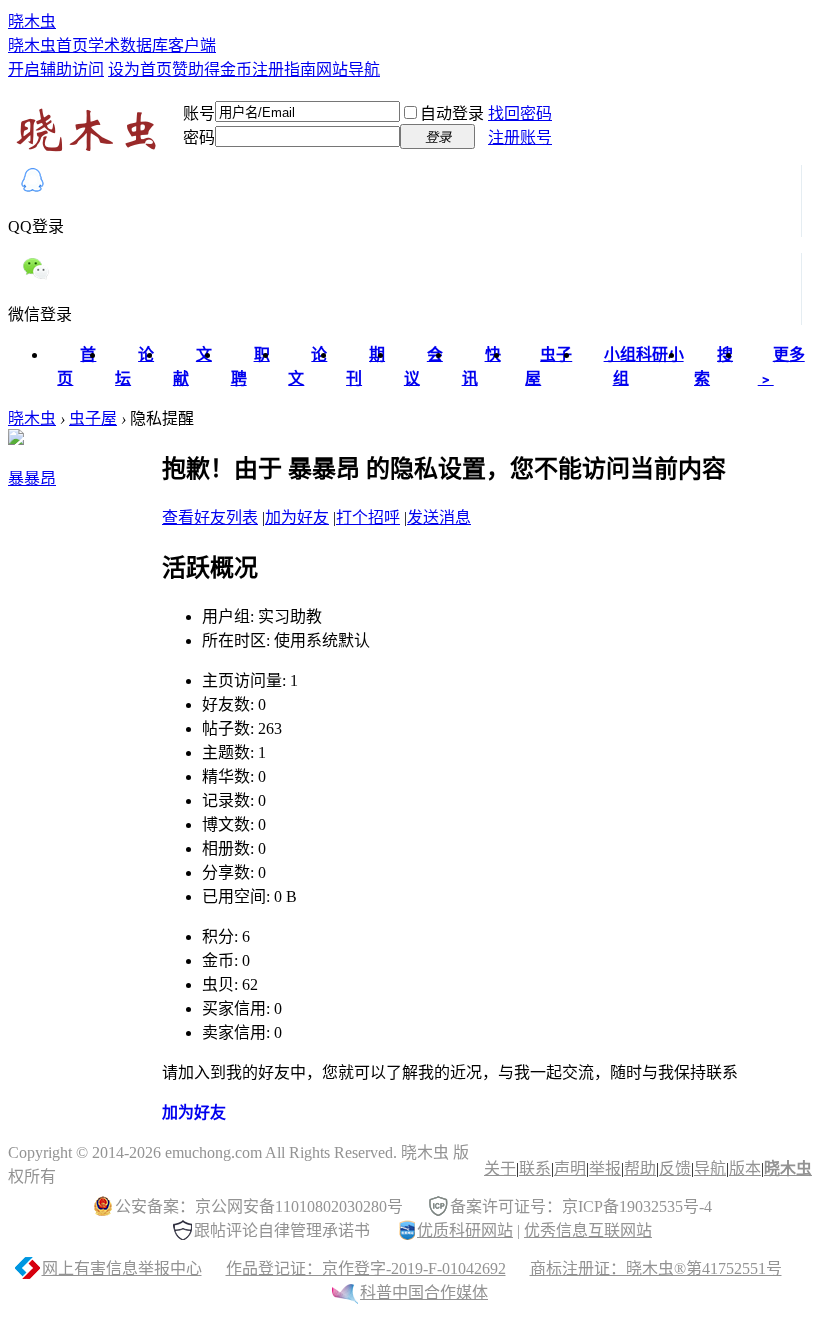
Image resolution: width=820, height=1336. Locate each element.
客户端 (192, 45)
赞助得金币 (212, 69)
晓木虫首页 (48, 45)
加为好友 (297, 517)
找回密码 (520, 113)
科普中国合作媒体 (424, 1292)
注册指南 (284, 69)
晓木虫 (32, 21)
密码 (199, 137)
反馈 (675, 1168)
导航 (710, 1168)
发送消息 (439, 517)
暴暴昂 (32, 478)
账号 (199, 113)
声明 (570, 1168)
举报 (605, 1168)
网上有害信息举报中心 (122, 1268)
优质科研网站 (465, 1230)
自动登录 (452, 113)
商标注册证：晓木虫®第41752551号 (656, 1268)
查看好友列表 (210, 517)
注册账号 (520, 137)
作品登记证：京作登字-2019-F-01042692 (366, 1268)
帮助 (640, 1168)
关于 (500, 1168)
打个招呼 (368, 517)
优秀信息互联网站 (588, 1230)
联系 (535, 1168)
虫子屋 (93, 418)
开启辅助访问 (56, 69)
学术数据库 (128, 45)
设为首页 (140, 69)
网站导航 (348, 69)
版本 (745, 1168)
